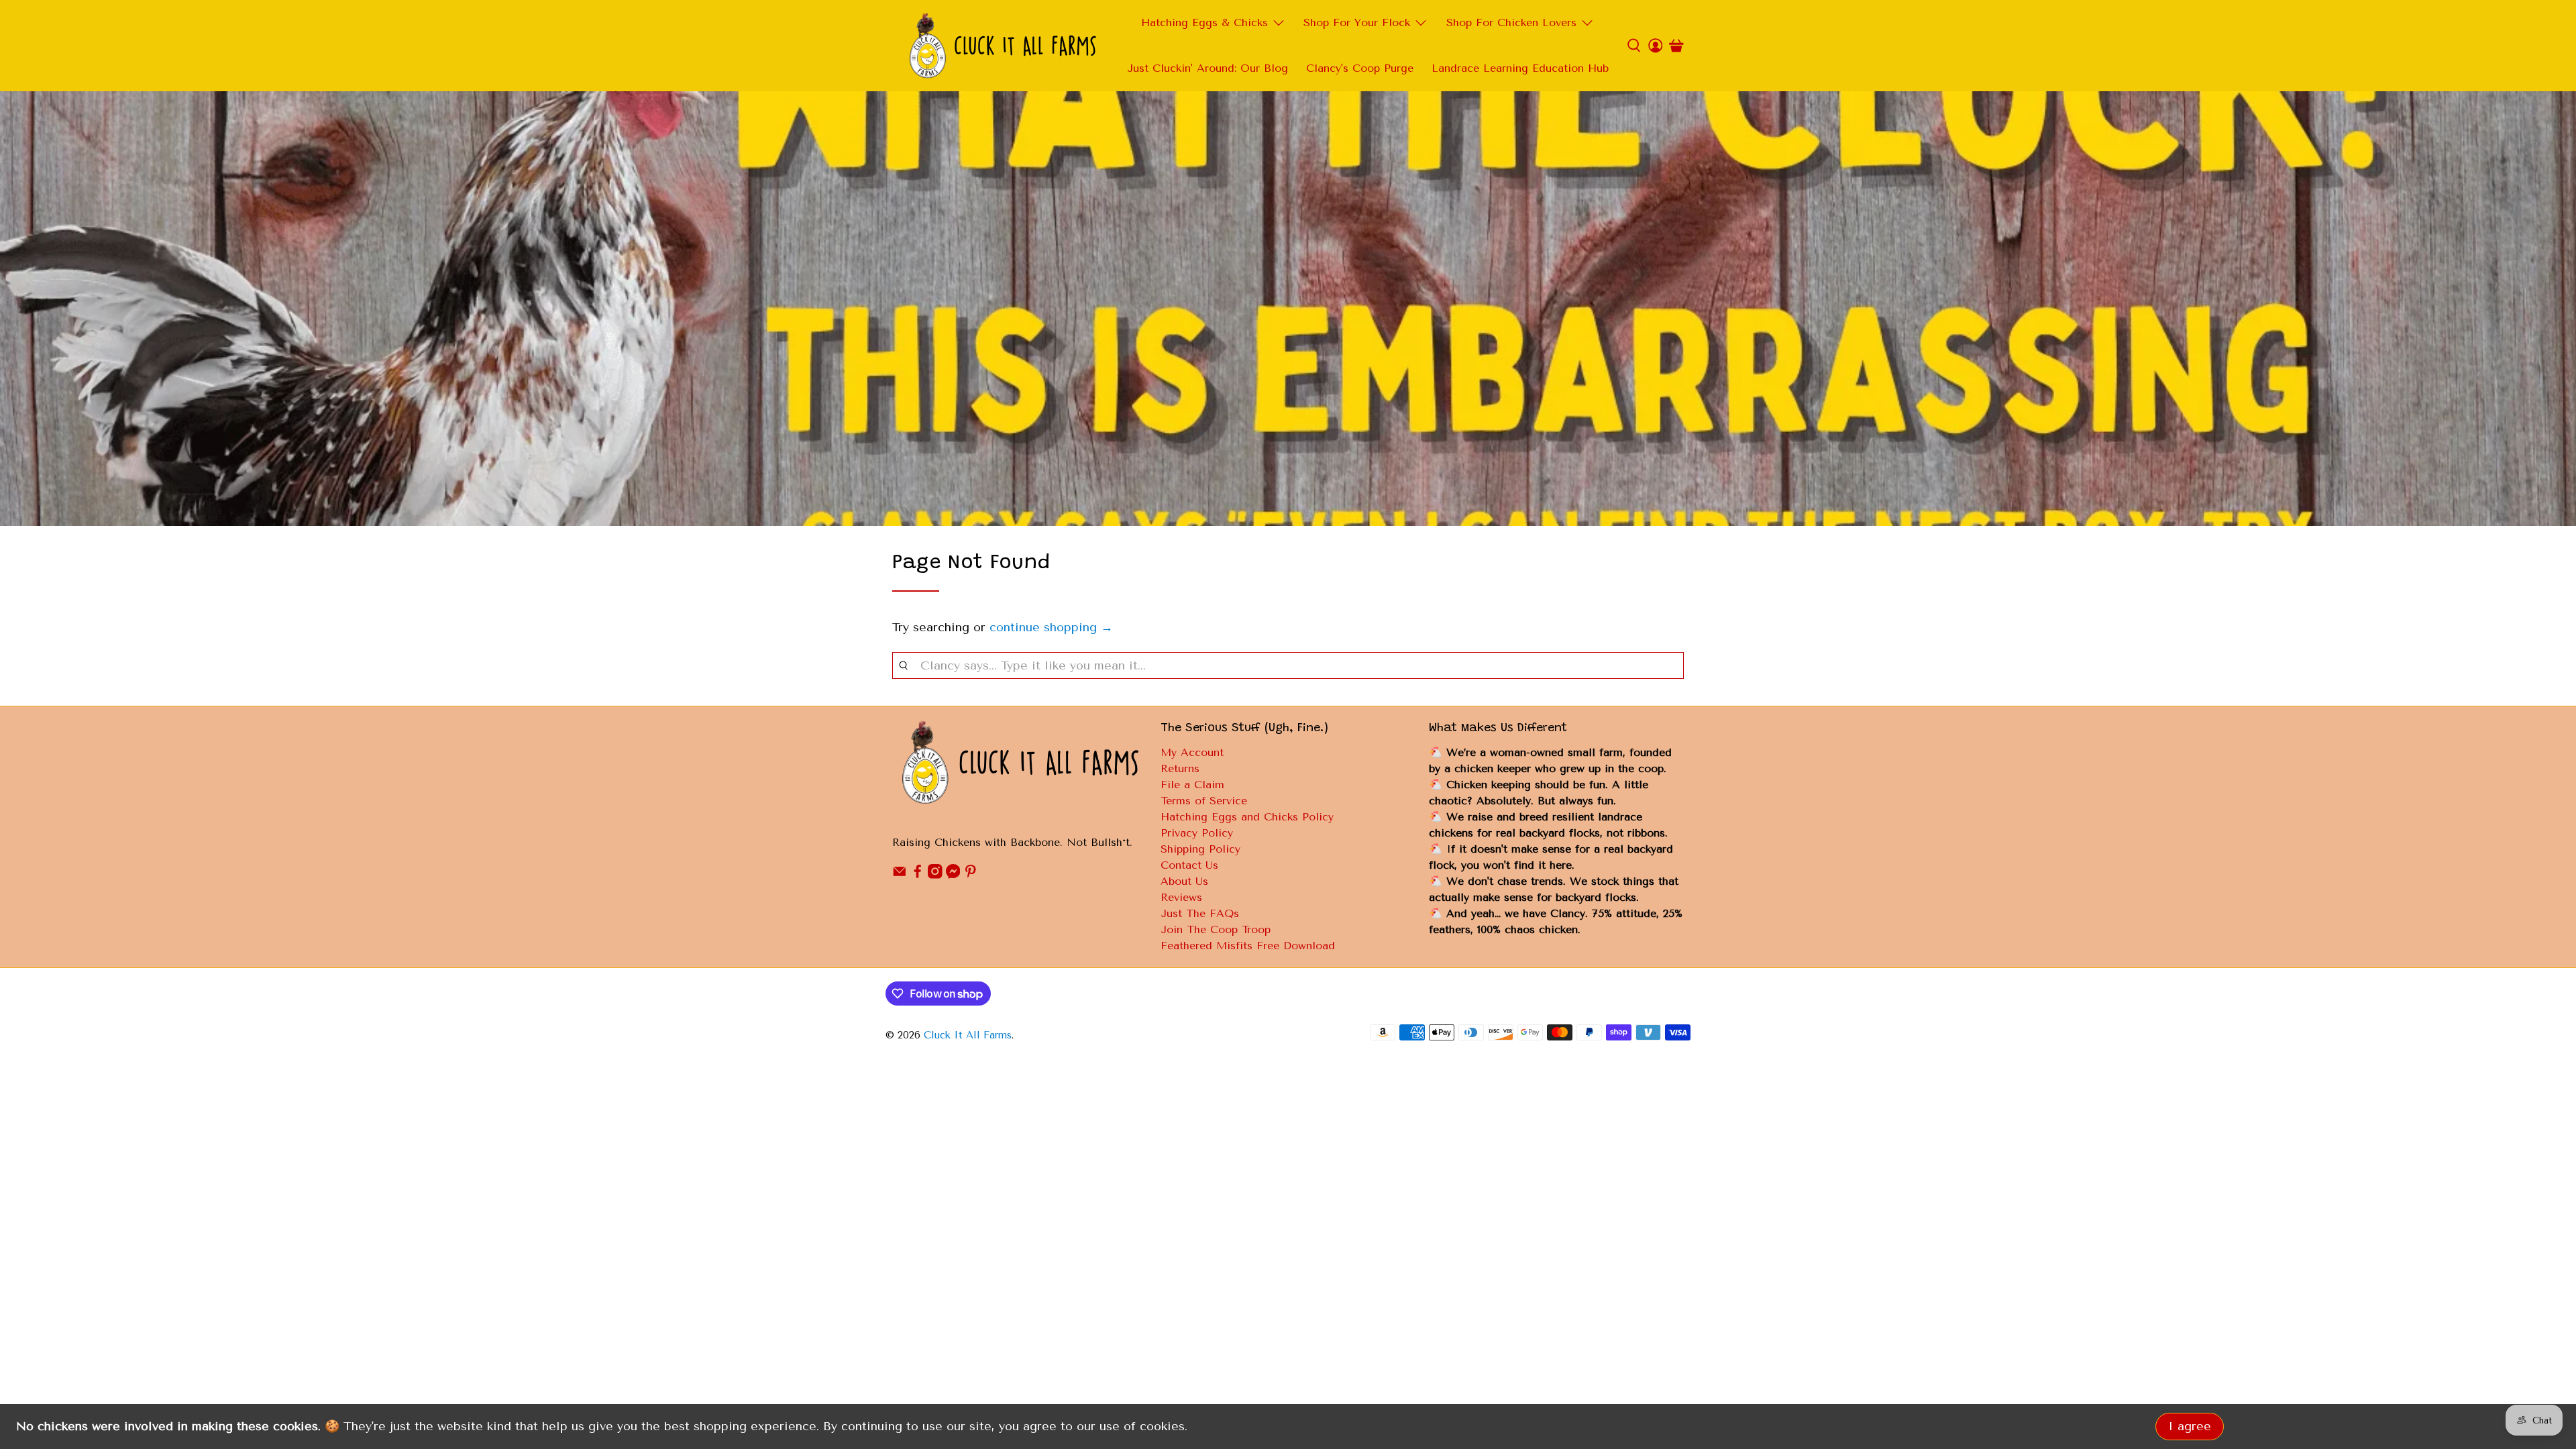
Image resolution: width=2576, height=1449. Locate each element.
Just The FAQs (1200, 913)
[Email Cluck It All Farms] (900, 875)
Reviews (1181, 897)
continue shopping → (1051, 627)
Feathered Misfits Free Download (1248, 946)
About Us (1184, 881)
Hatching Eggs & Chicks (1204, 22)
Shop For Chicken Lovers (1511, 22)
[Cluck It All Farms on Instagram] (935, 875)
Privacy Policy (1197, 833)
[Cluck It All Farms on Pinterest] (971, 875)
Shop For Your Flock (1357, 22)
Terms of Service (1204, 801)
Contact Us (1189, 865)
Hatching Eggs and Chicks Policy (1247, 817)
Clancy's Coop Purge (1360, 68)
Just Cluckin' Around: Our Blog (1207, 68)
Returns (1180, 768)
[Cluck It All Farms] (1002, 46)
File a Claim (1192, 785)
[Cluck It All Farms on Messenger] (953, 875)
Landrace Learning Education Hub (1520, 68)
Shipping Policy (1200, 849)
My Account (1192, 752)
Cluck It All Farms (968, 1035)
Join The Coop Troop (1216, 929)
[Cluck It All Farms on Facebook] (918, 875)
